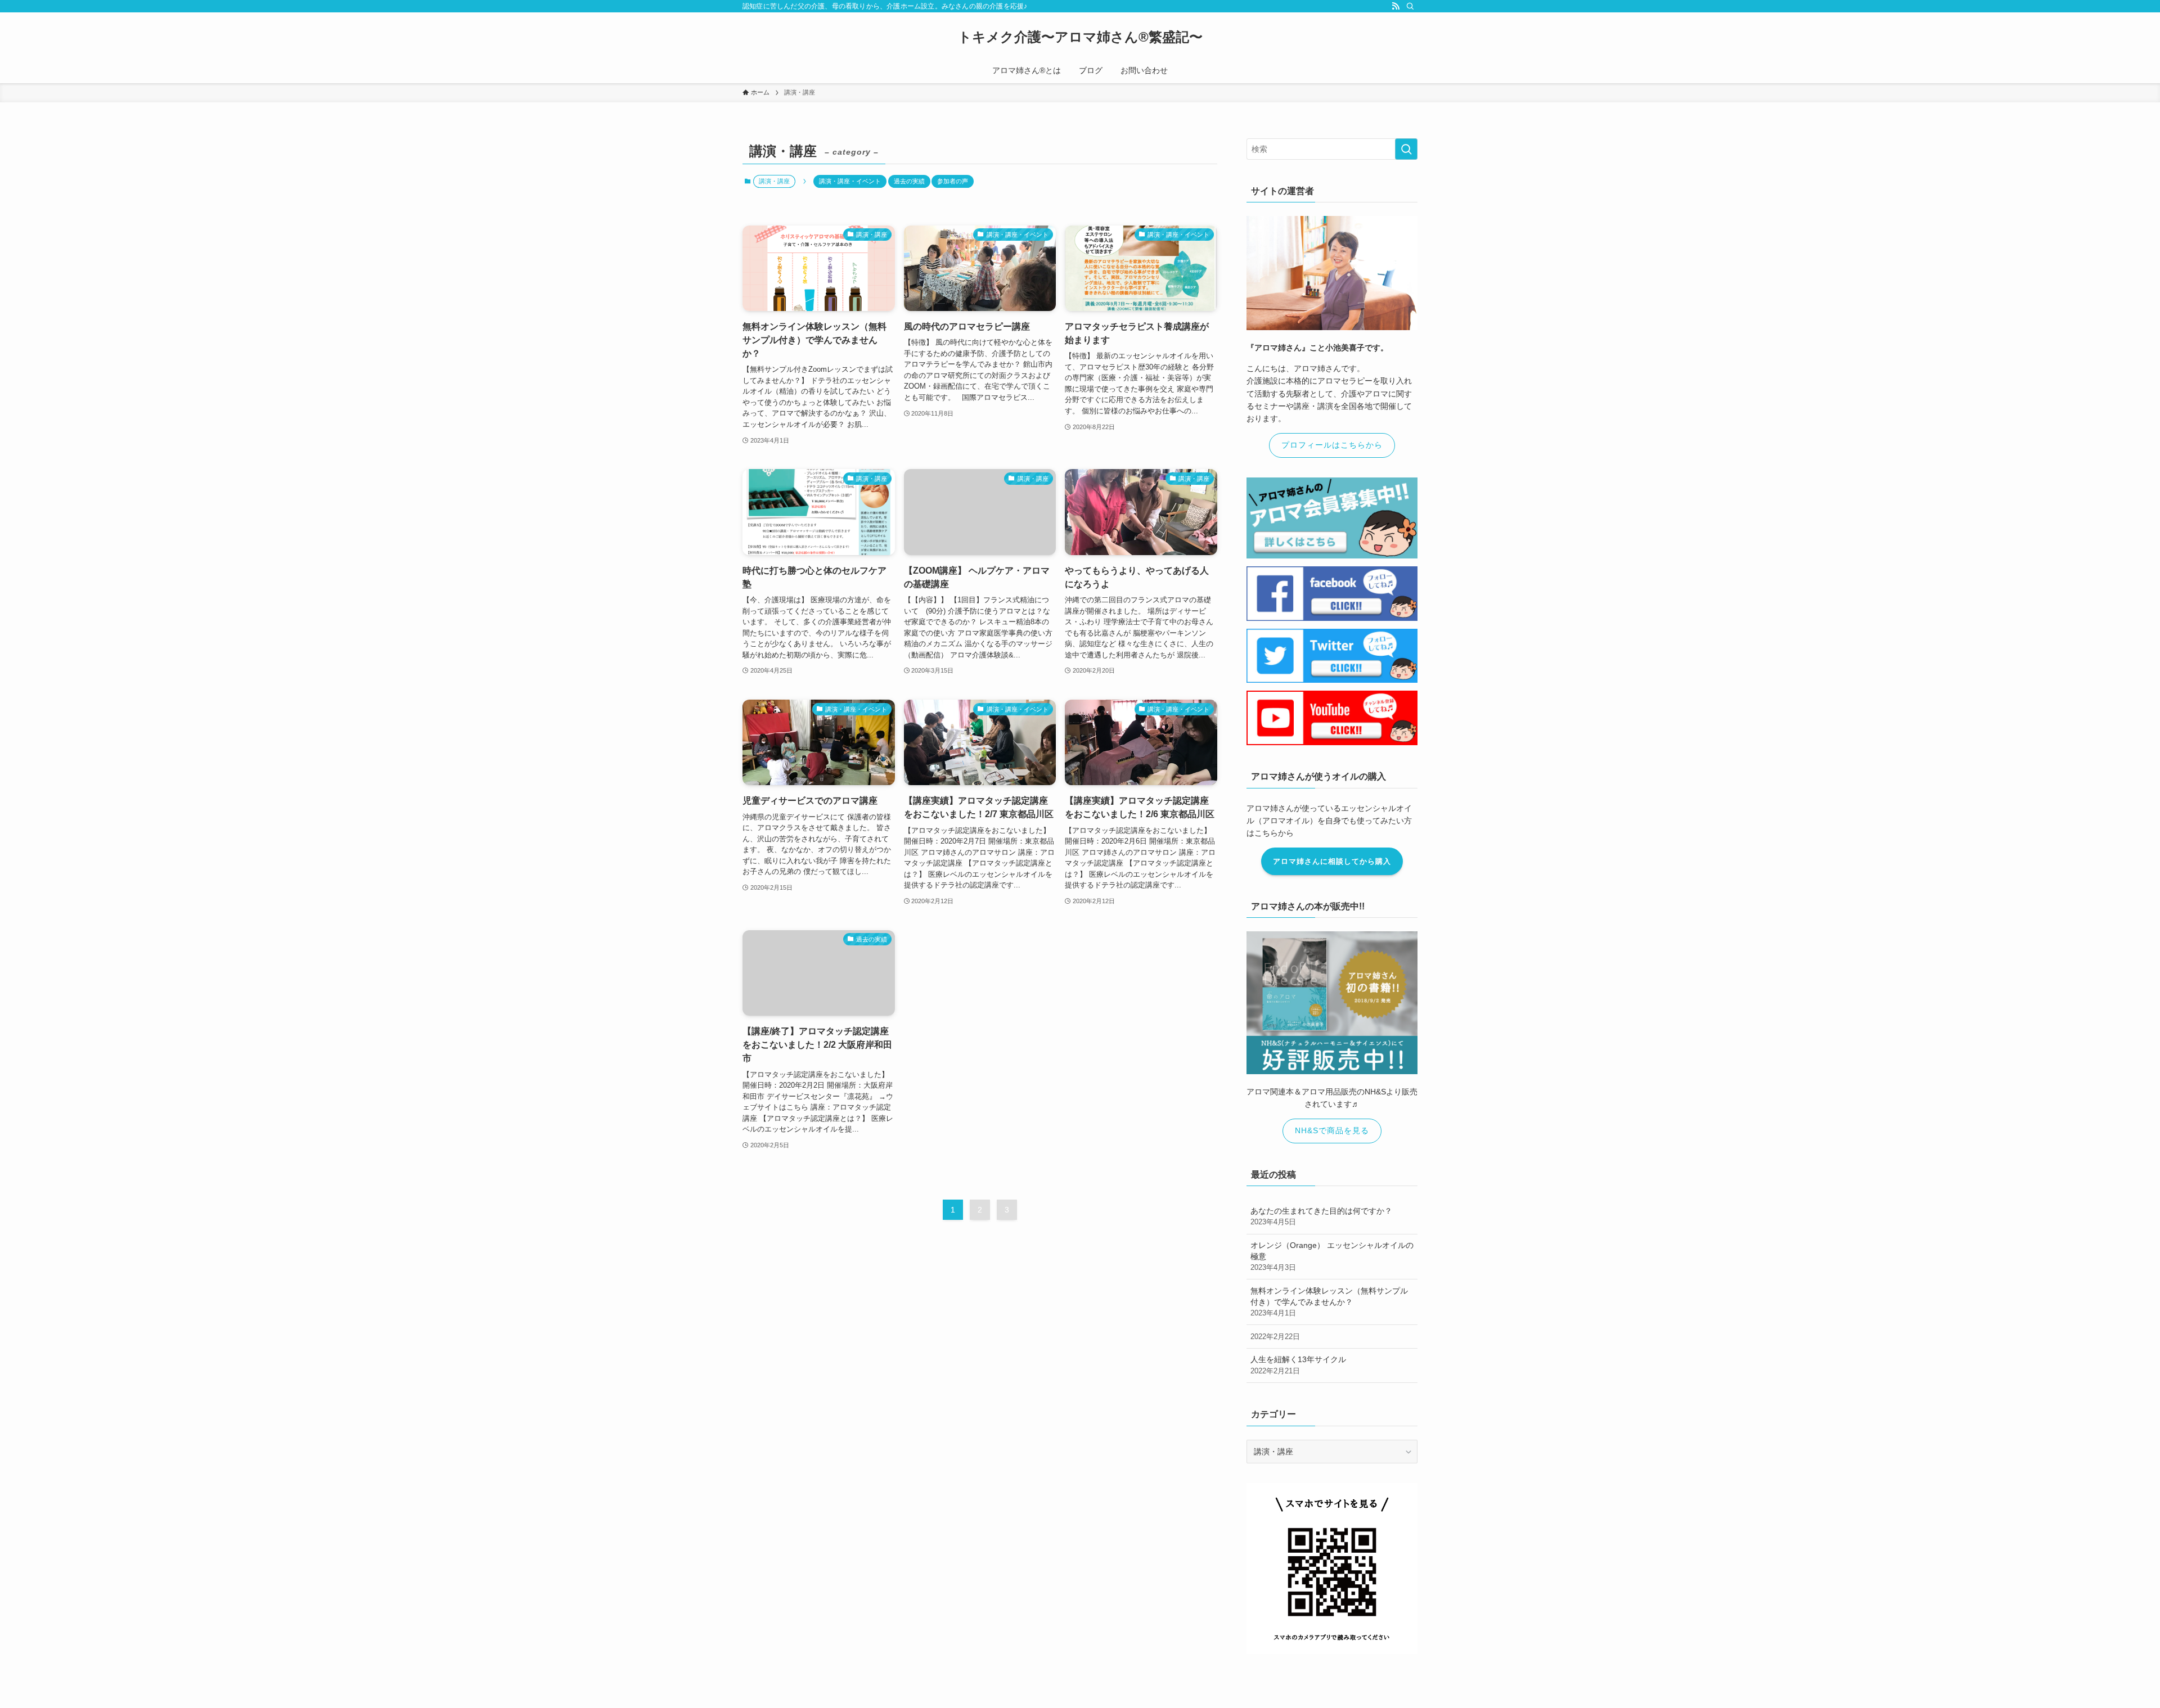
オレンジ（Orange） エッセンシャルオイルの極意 (1332, 1256)
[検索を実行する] (1406, 149)
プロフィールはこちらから (1332, 445)
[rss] (1396, 6)
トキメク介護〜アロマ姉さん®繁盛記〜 (1080, 37)
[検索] (1410, 6)
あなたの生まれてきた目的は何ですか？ (1321, 1216)
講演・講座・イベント (850, 181)
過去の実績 (909, 181)
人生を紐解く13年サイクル (1298, 1365)
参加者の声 (953, 181)
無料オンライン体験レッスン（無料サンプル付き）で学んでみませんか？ (1329, 1302)
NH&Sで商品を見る (1332, 1130)
